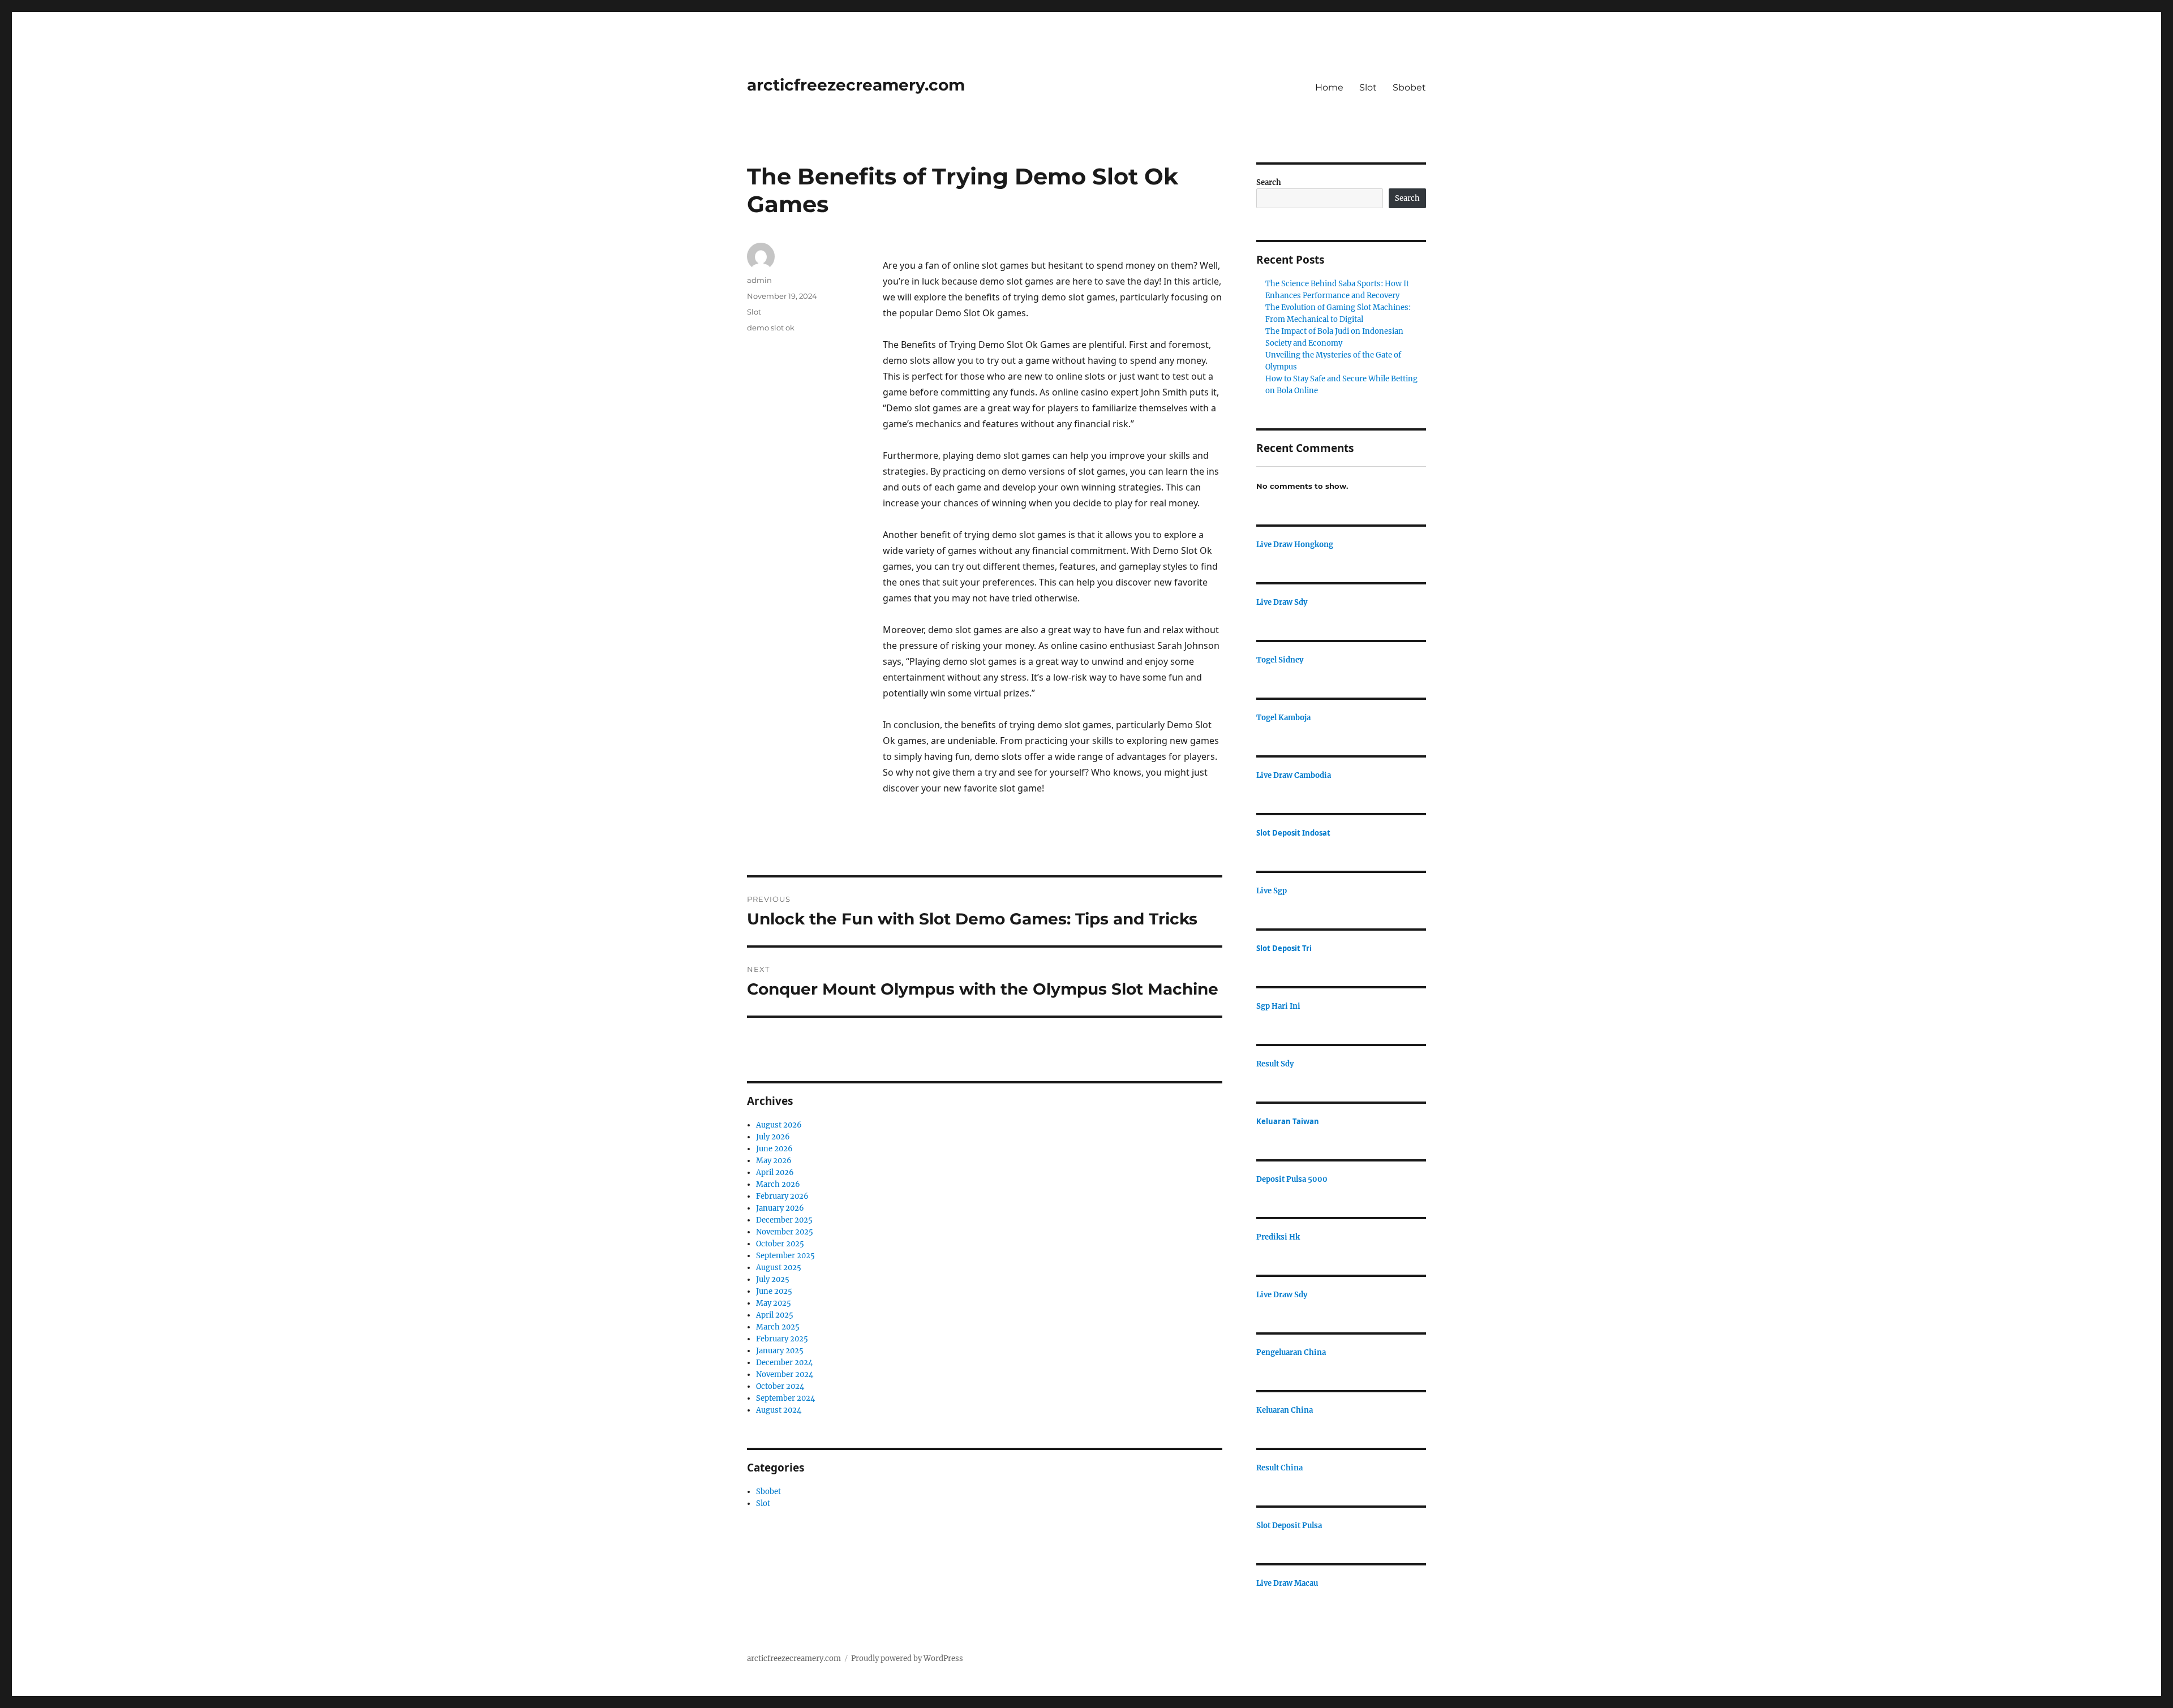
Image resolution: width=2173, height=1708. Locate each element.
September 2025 (785, 1256)
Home (1329, 87)
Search (1269, 182)
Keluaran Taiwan (1288, 1121)
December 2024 (784, 1363)
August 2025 (779, 1268)
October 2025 (780, 1244)
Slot (1368, 87)
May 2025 (774, 1303)
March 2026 (778, 1184)
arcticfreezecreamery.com (856, 85)
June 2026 (774, 1149)
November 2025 (785, 1232)
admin (759, 280)
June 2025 (774, 1291)
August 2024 (779, 1410)
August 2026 (779, 1125)
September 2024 (785, 1398)
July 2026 (773, 1137)
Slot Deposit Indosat (1293, 833)
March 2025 (778, 1327)
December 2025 (784, 1220)
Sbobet (1409, 87)
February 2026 (782, 1196)
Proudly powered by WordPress (907, 1658)
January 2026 (780, 1208)
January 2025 (780, 1351)
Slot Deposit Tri (1284, 948)
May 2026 (774, 1161)
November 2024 (785, 1374)
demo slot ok (771, 328)
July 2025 (773, 1279)
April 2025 (775, 1315)
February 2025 (782, 1339)
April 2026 (775, 1173)
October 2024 (780, 1386)
